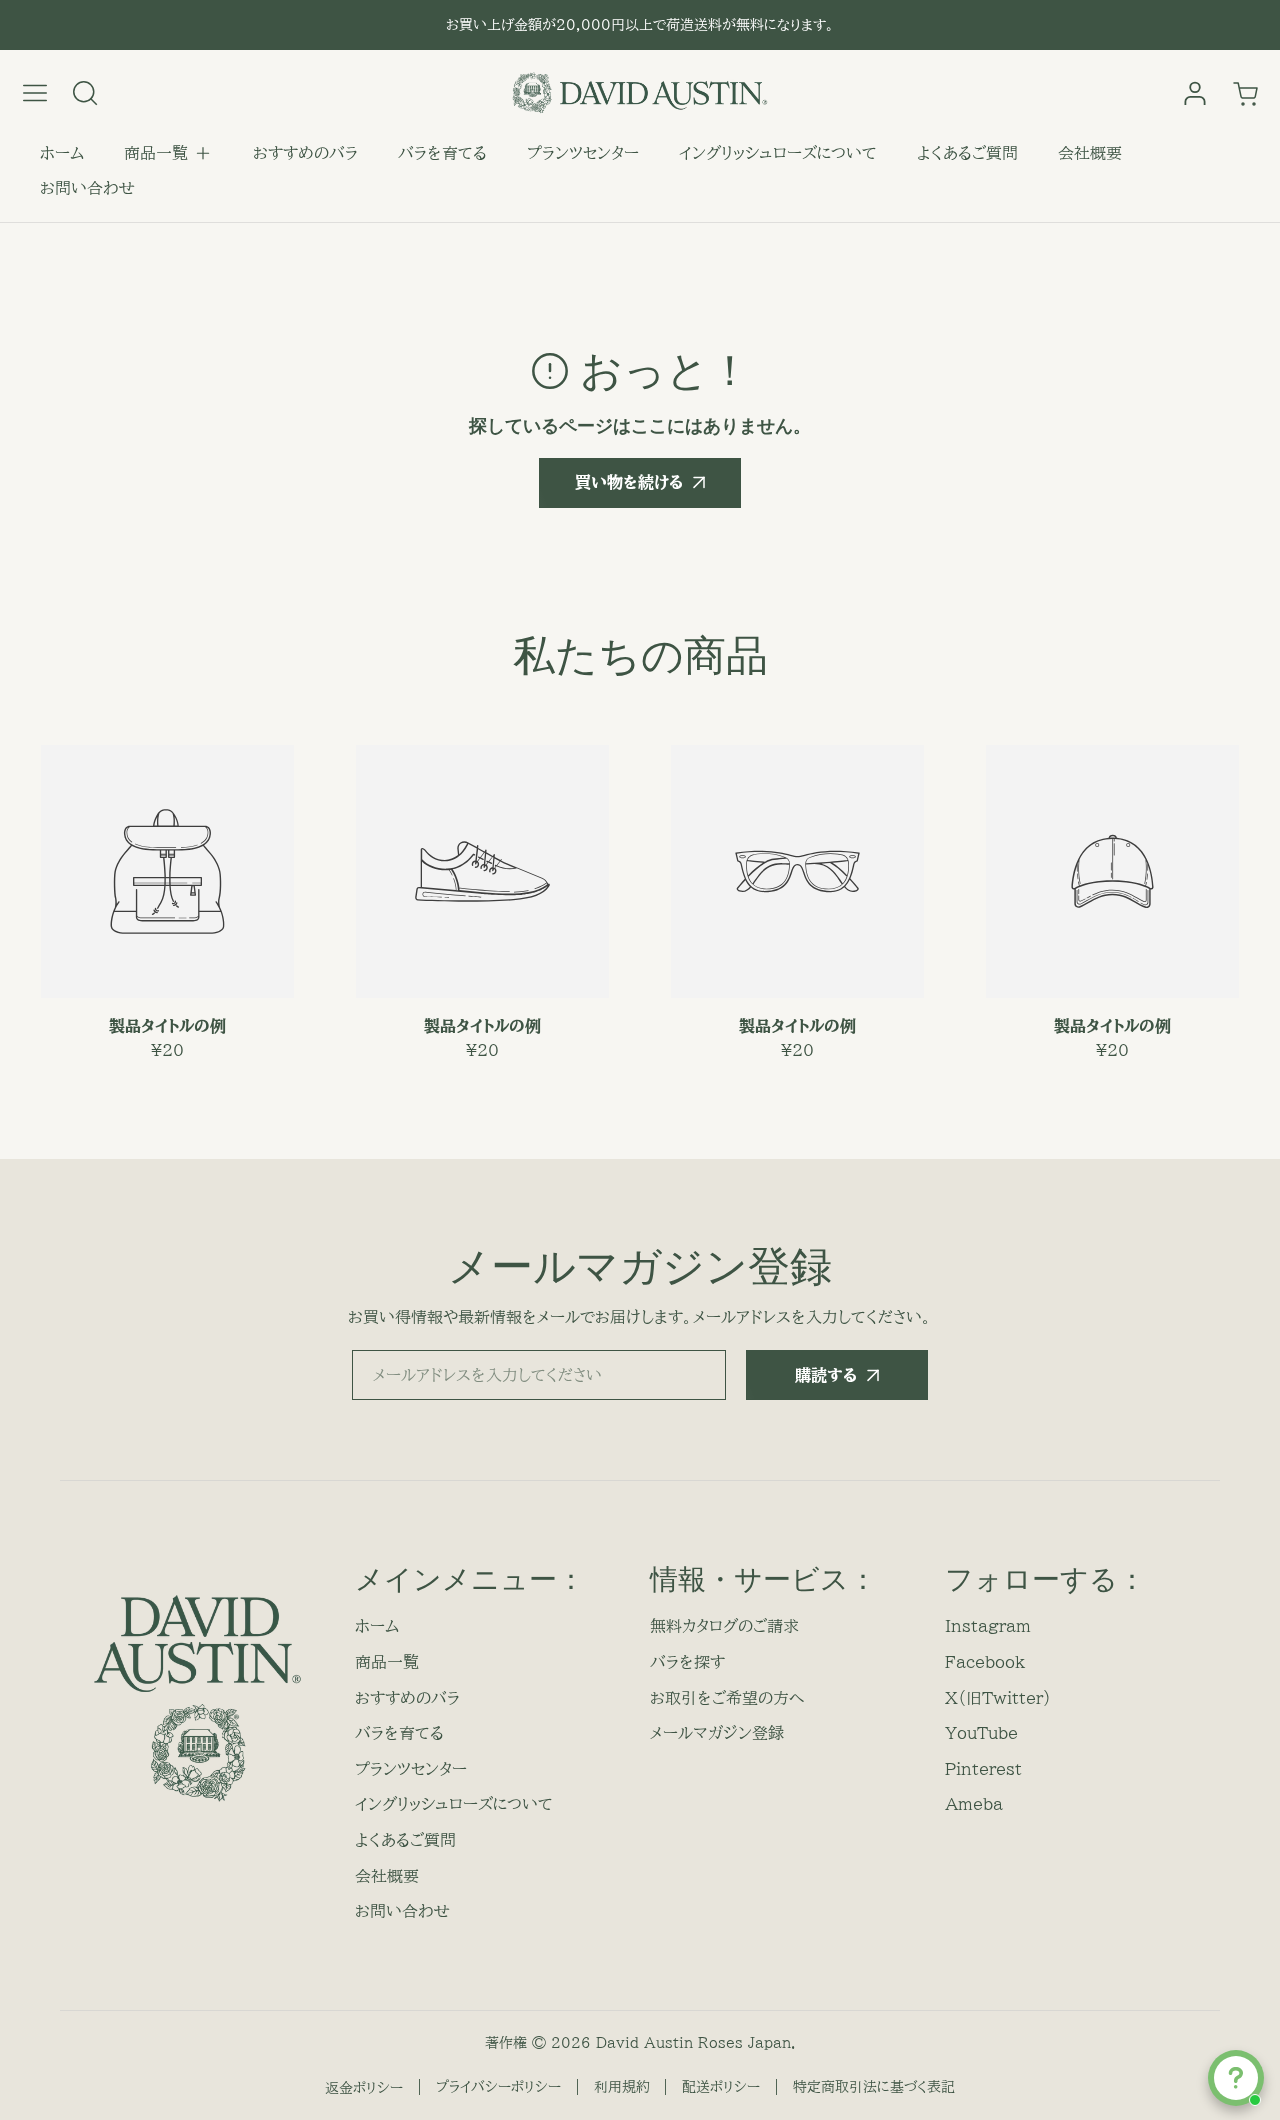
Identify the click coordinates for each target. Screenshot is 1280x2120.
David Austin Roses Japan (693, 2043)
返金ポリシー (364, 2088)
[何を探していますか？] (85, 93)
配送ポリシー (721, 2087)
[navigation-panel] (35, 93)
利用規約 (622, 2087)
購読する (826, 1375)
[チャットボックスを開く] (1236, 2078)
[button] (168, 154)
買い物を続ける (629, 482)
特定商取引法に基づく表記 (874, 2087)
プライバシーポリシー (498, 2087)
